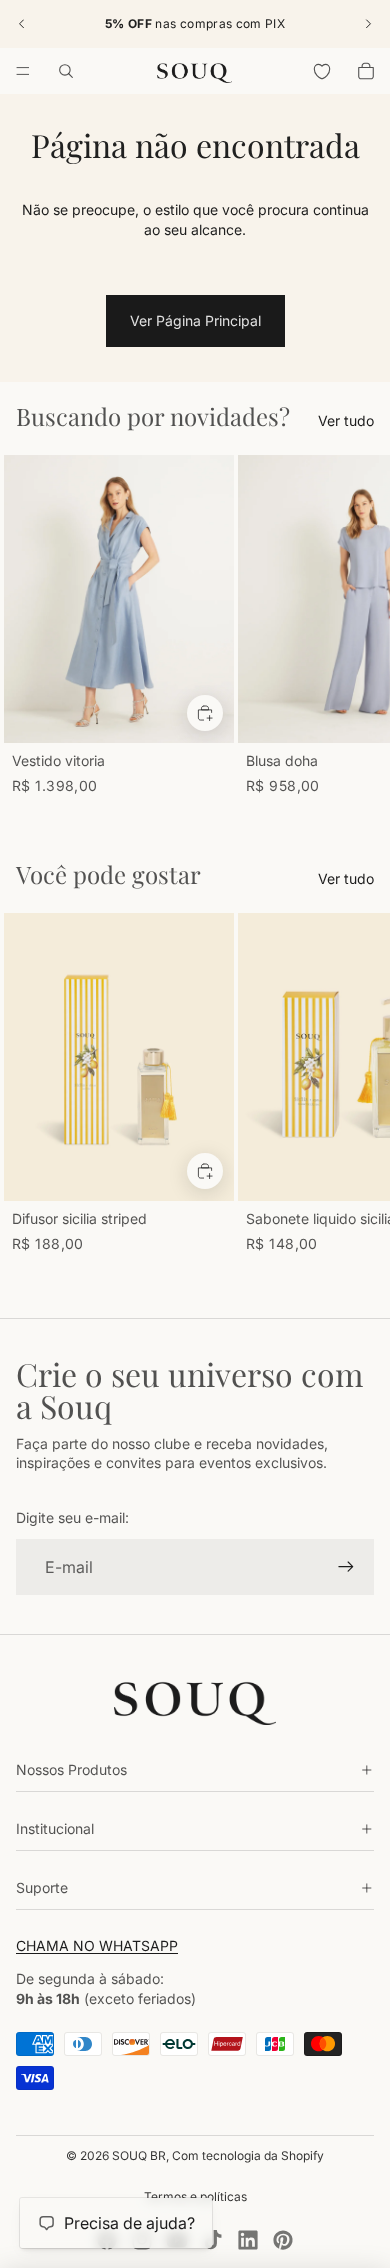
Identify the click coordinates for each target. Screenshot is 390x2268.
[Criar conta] (346, 1567)
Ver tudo (346, 420)
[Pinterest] (283, 2240)
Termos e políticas (195, 2196)
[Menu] (23, 71)
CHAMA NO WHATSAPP (97, 1945)
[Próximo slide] (368, 24)
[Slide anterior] (22, 24)
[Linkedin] (248, 2240)
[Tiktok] (213, 2240)
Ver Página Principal (195, 320)
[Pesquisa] (66, 71)
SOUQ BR (139, 2155)
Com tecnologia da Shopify (248, 2155)
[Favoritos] (322, 71)
